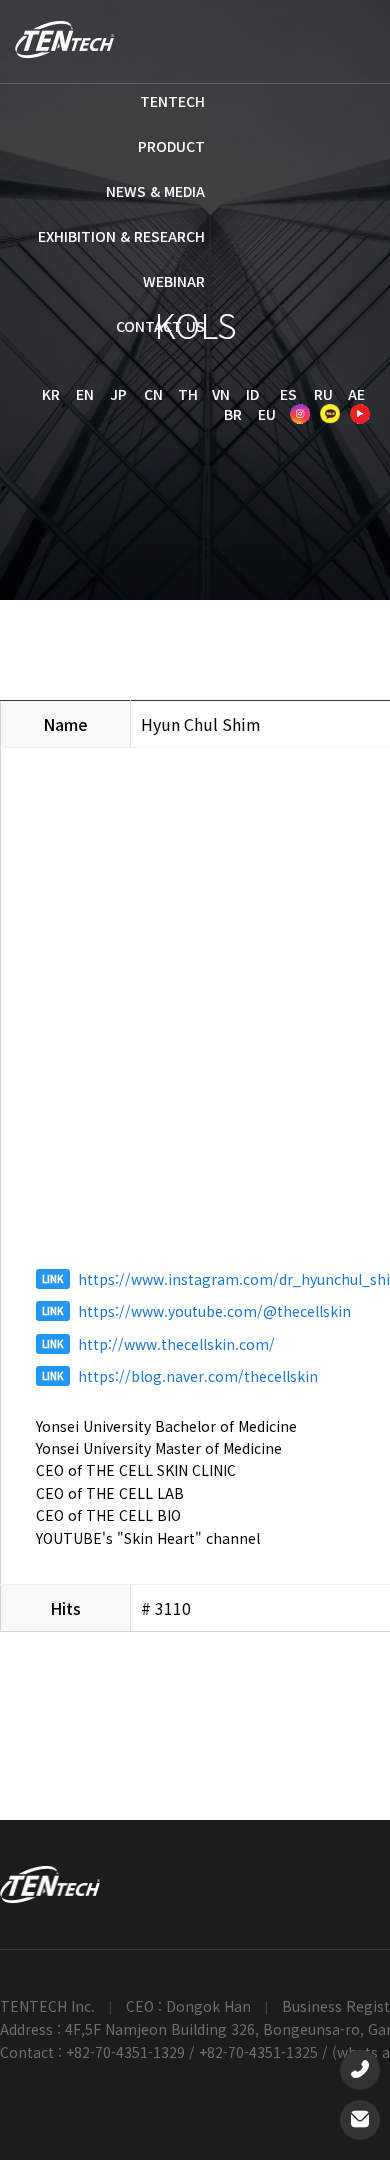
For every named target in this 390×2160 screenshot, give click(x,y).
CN (153, 394)
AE (356, 394)
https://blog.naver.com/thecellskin (198, 1376)
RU (323, 394)
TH (188, 394)
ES (288, 394)
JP (118, 394)
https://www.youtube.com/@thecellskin (214, 1311)
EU (267, 414)
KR (51, 394)
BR (233, 414)
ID (252, 394)
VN (221, 394)
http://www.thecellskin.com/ (176, 1344)
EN (85, 394)
